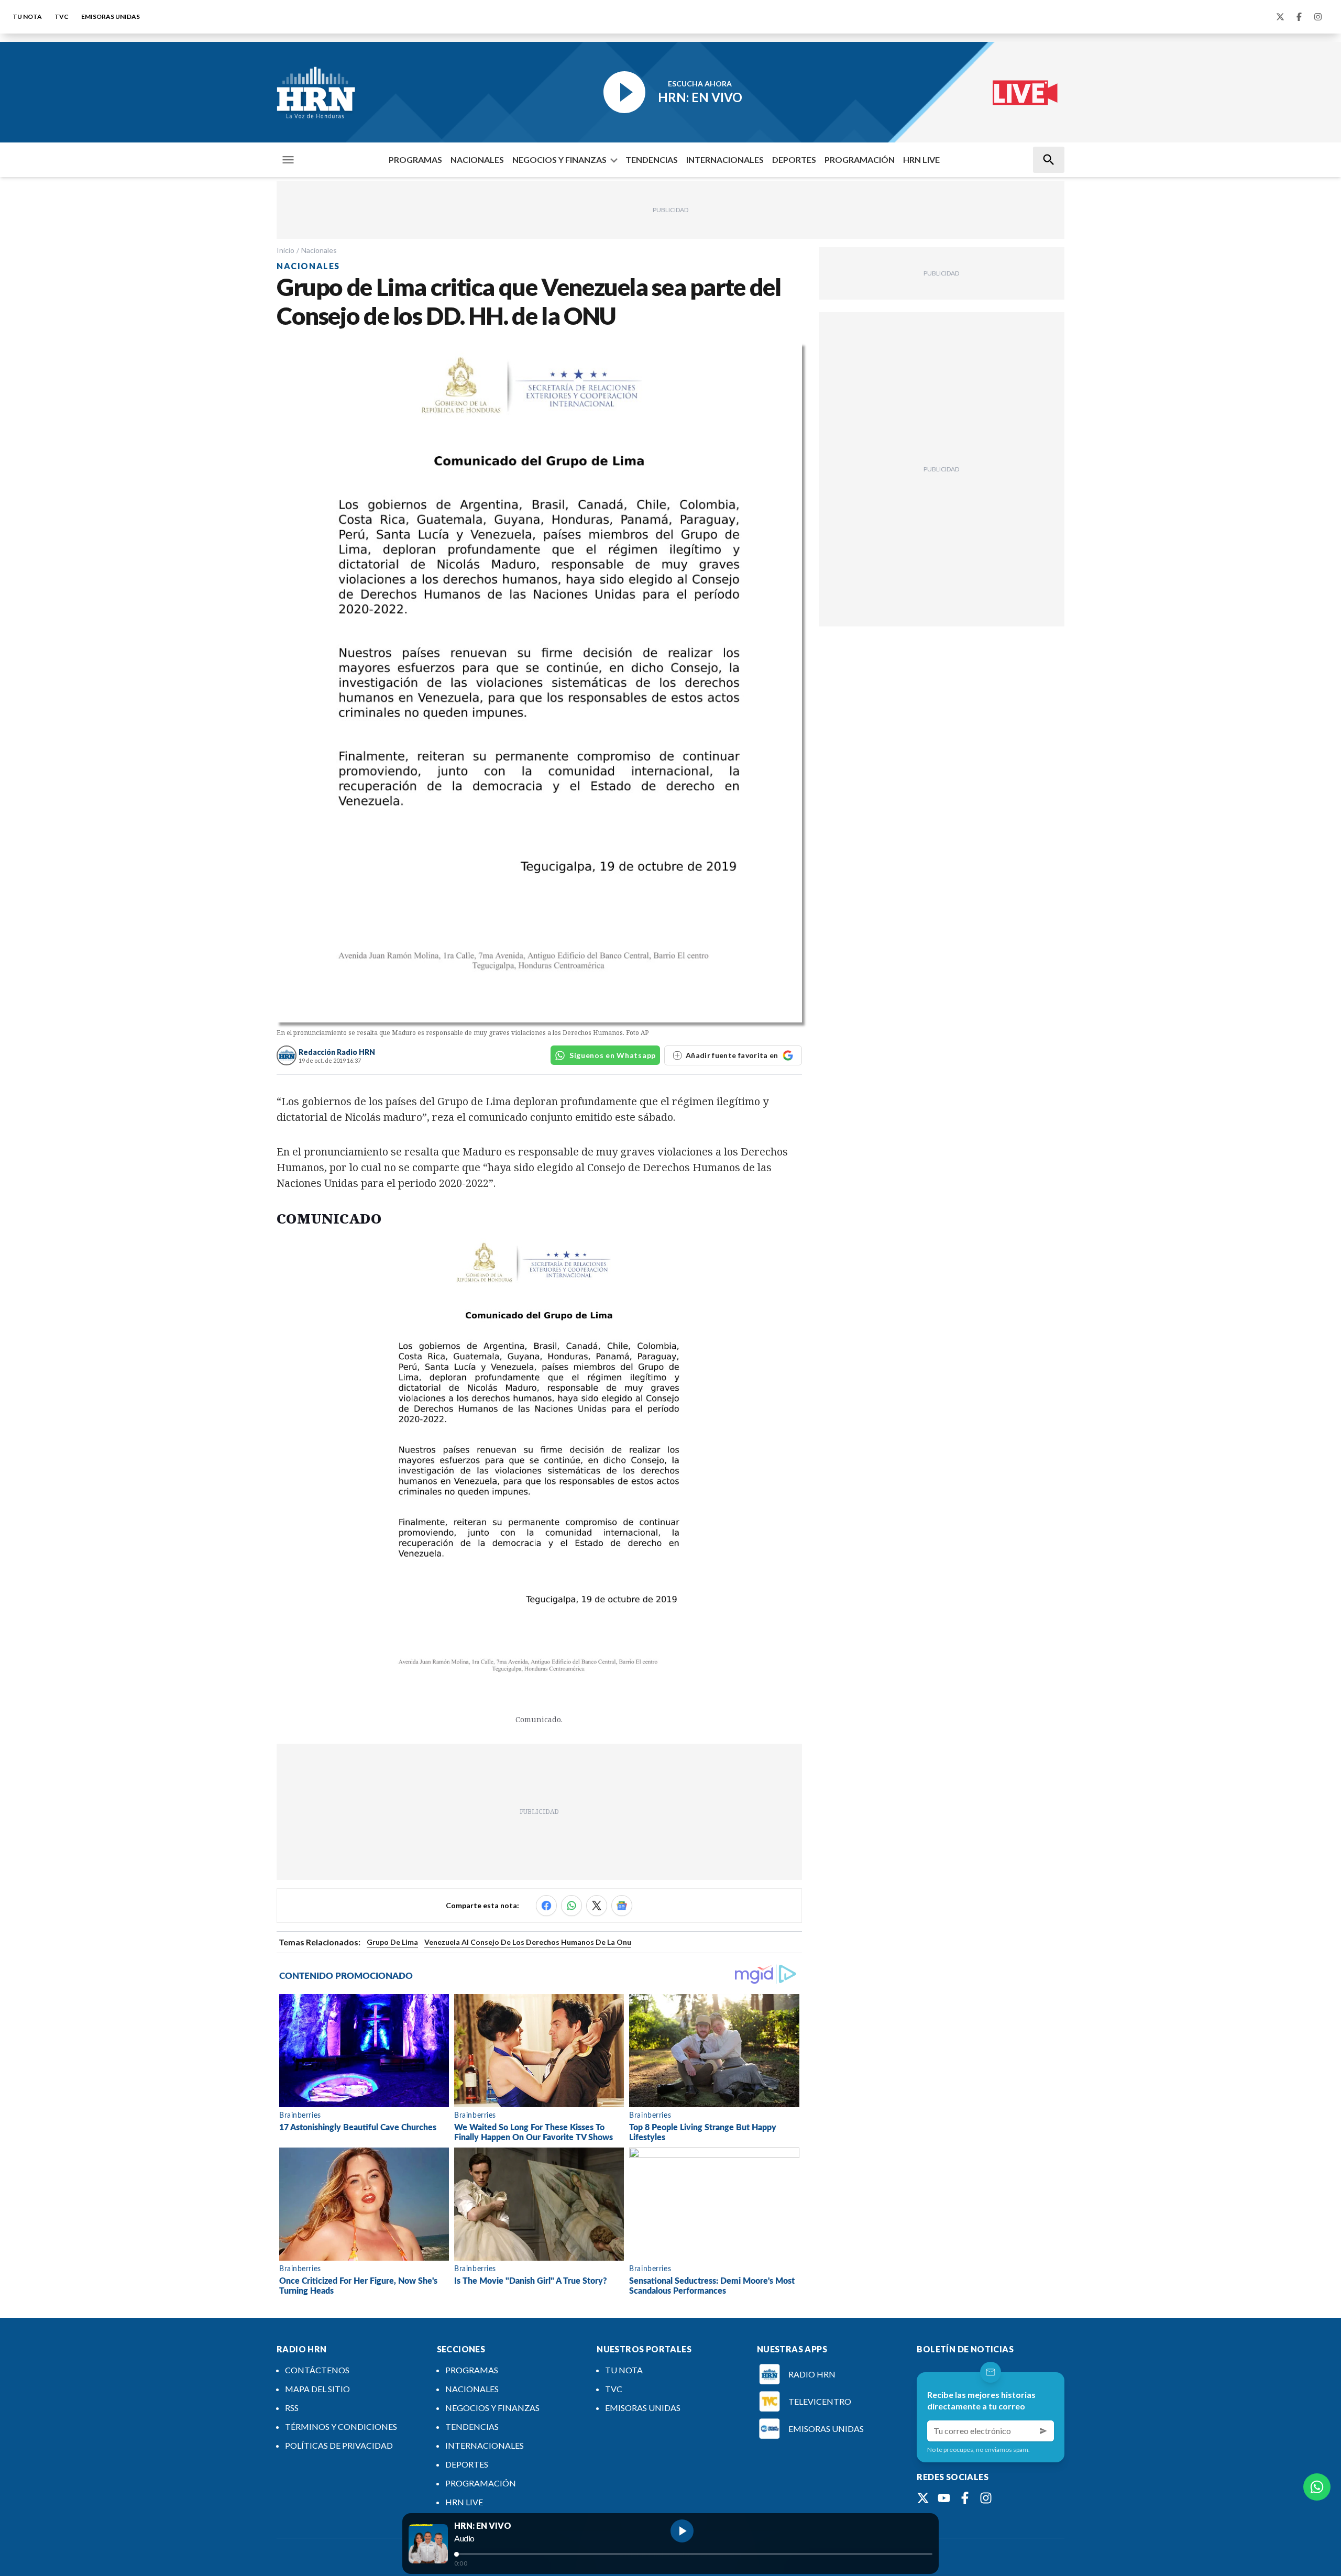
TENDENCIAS (652, 159)
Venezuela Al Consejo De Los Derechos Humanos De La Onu (528, 1942)
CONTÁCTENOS (317, 2370)
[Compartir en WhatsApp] (571, 1906)
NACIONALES (477, 159)
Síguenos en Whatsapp (613, 1055)
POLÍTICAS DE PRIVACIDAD (339, 2445)
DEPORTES (794, 159)
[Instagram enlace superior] (1318, 17)
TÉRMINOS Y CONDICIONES (341, 2426)
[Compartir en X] (597, 1906)
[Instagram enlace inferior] (986, 2498)
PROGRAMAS (415, 159)
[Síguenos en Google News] (622, 1906)
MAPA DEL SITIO (317, 2389)
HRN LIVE (921, 159)
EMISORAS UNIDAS (111, 16)
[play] (682, 2531)
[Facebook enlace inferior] (965, 2498)
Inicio (285, 250)
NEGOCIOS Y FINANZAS (559, 159)
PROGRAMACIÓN (860, 159)
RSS (292, 2408)
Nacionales (319, 250)
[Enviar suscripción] (1043, 2431)
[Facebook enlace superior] (1299, 17)
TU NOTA (27, 16)
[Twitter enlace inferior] (923, 2498)
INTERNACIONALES (725, 159)
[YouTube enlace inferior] (944, 2498)
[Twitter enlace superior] (1280, 17)
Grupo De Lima (392, 1942)
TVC (62, 16)
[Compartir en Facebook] (546, 1906)
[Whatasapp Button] (1317, 2487)
